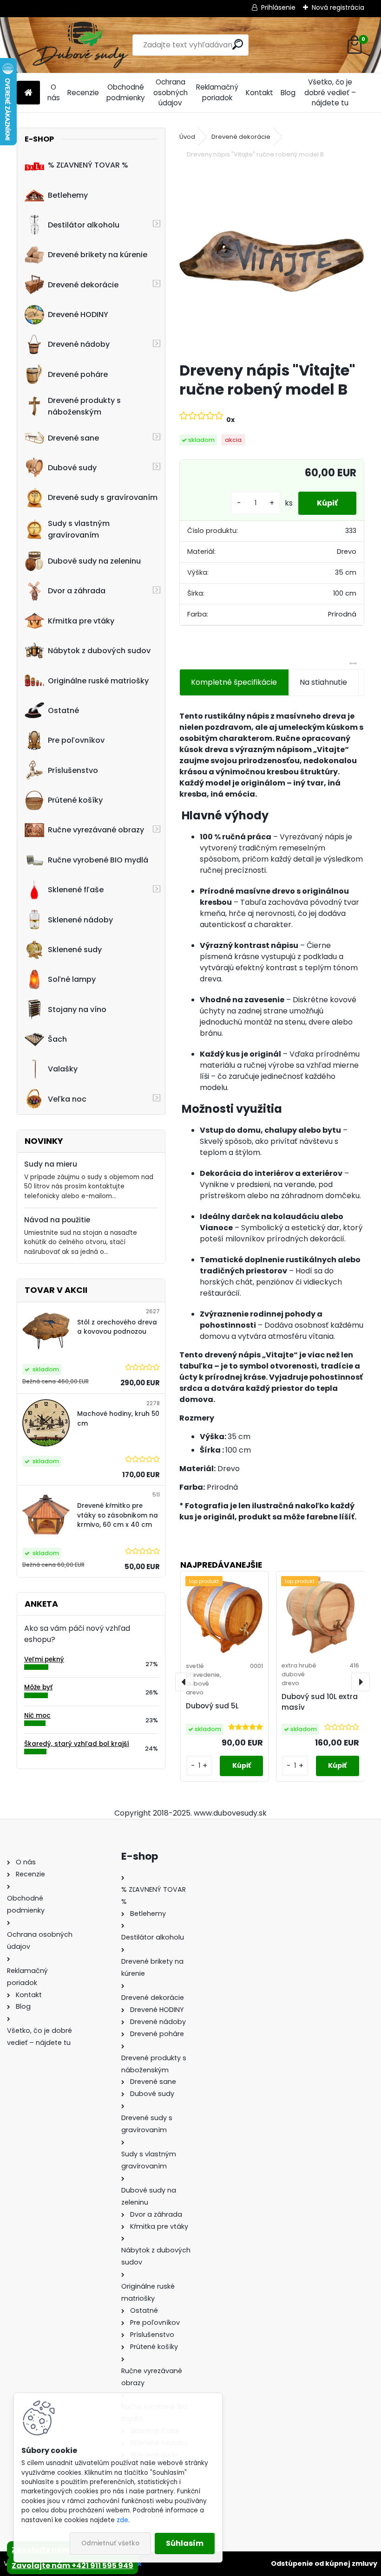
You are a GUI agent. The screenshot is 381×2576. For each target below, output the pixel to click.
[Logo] (81, 45)
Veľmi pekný (44, 1659)
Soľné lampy (72, 979)
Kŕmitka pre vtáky (81, 621)
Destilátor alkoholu (84, 225)
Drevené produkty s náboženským (84, 406)
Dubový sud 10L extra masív (320, 1702)
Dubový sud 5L (212, 1706)
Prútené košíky (75, 800)
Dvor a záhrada (77, 591)
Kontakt (259, 93)
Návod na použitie (57, 1220)
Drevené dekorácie (83, 285)
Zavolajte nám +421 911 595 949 (72, 2566)
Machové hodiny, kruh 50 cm (118, 1418)
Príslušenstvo (73, 770)
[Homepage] (28, 93)
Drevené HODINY (78, 315)
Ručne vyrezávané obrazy (96, 830)
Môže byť (38, 1687)
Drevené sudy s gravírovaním (103, 497)
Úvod (187, 137)
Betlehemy (68, 195)
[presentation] (184, 1682)
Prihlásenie (278, 7)
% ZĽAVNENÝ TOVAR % (88, 165)
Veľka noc (67, 1099)
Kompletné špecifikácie (234, 682)
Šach (57, 1039)
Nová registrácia (338, 7)
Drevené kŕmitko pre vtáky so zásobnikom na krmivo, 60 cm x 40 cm (118, 1515)
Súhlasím (185, 2543)
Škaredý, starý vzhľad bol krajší (77, 1744)
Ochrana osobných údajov (171, 93)
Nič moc (37, 1716)
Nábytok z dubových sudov (99, 651)
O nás (54, 92)
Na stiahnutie (323, 682)
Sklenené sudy (75, 950)
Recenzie (83, 93)
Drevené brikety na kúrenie (98, 255)
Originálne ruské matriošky (98, 681)
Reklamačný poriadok (217, 92)
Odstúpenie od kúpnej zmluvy (324, 2563)
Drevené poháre (78, 374)
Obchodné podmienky (126, 92)
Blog (288, 93)
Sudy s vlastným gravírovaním (79, 529)
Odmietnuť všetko (110, 2543)
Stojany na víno (77, 1009)
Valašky (63, 1069)
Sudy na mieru (51, 1164)
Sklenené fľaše (76, 890)
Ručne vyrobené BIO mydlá (98, 860)
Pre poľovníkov (76, 740)
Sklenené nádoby (80, 920)
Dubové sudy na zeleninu (94, 561)
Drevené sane (73, 438)
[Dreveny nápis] (272, 262)
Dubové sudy (72, 468)
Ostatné (63, 711)
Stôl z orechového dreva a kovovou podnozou (117, 1327)
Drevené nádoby (79, 344)
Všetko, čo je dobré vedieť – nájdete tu (330, 93)
